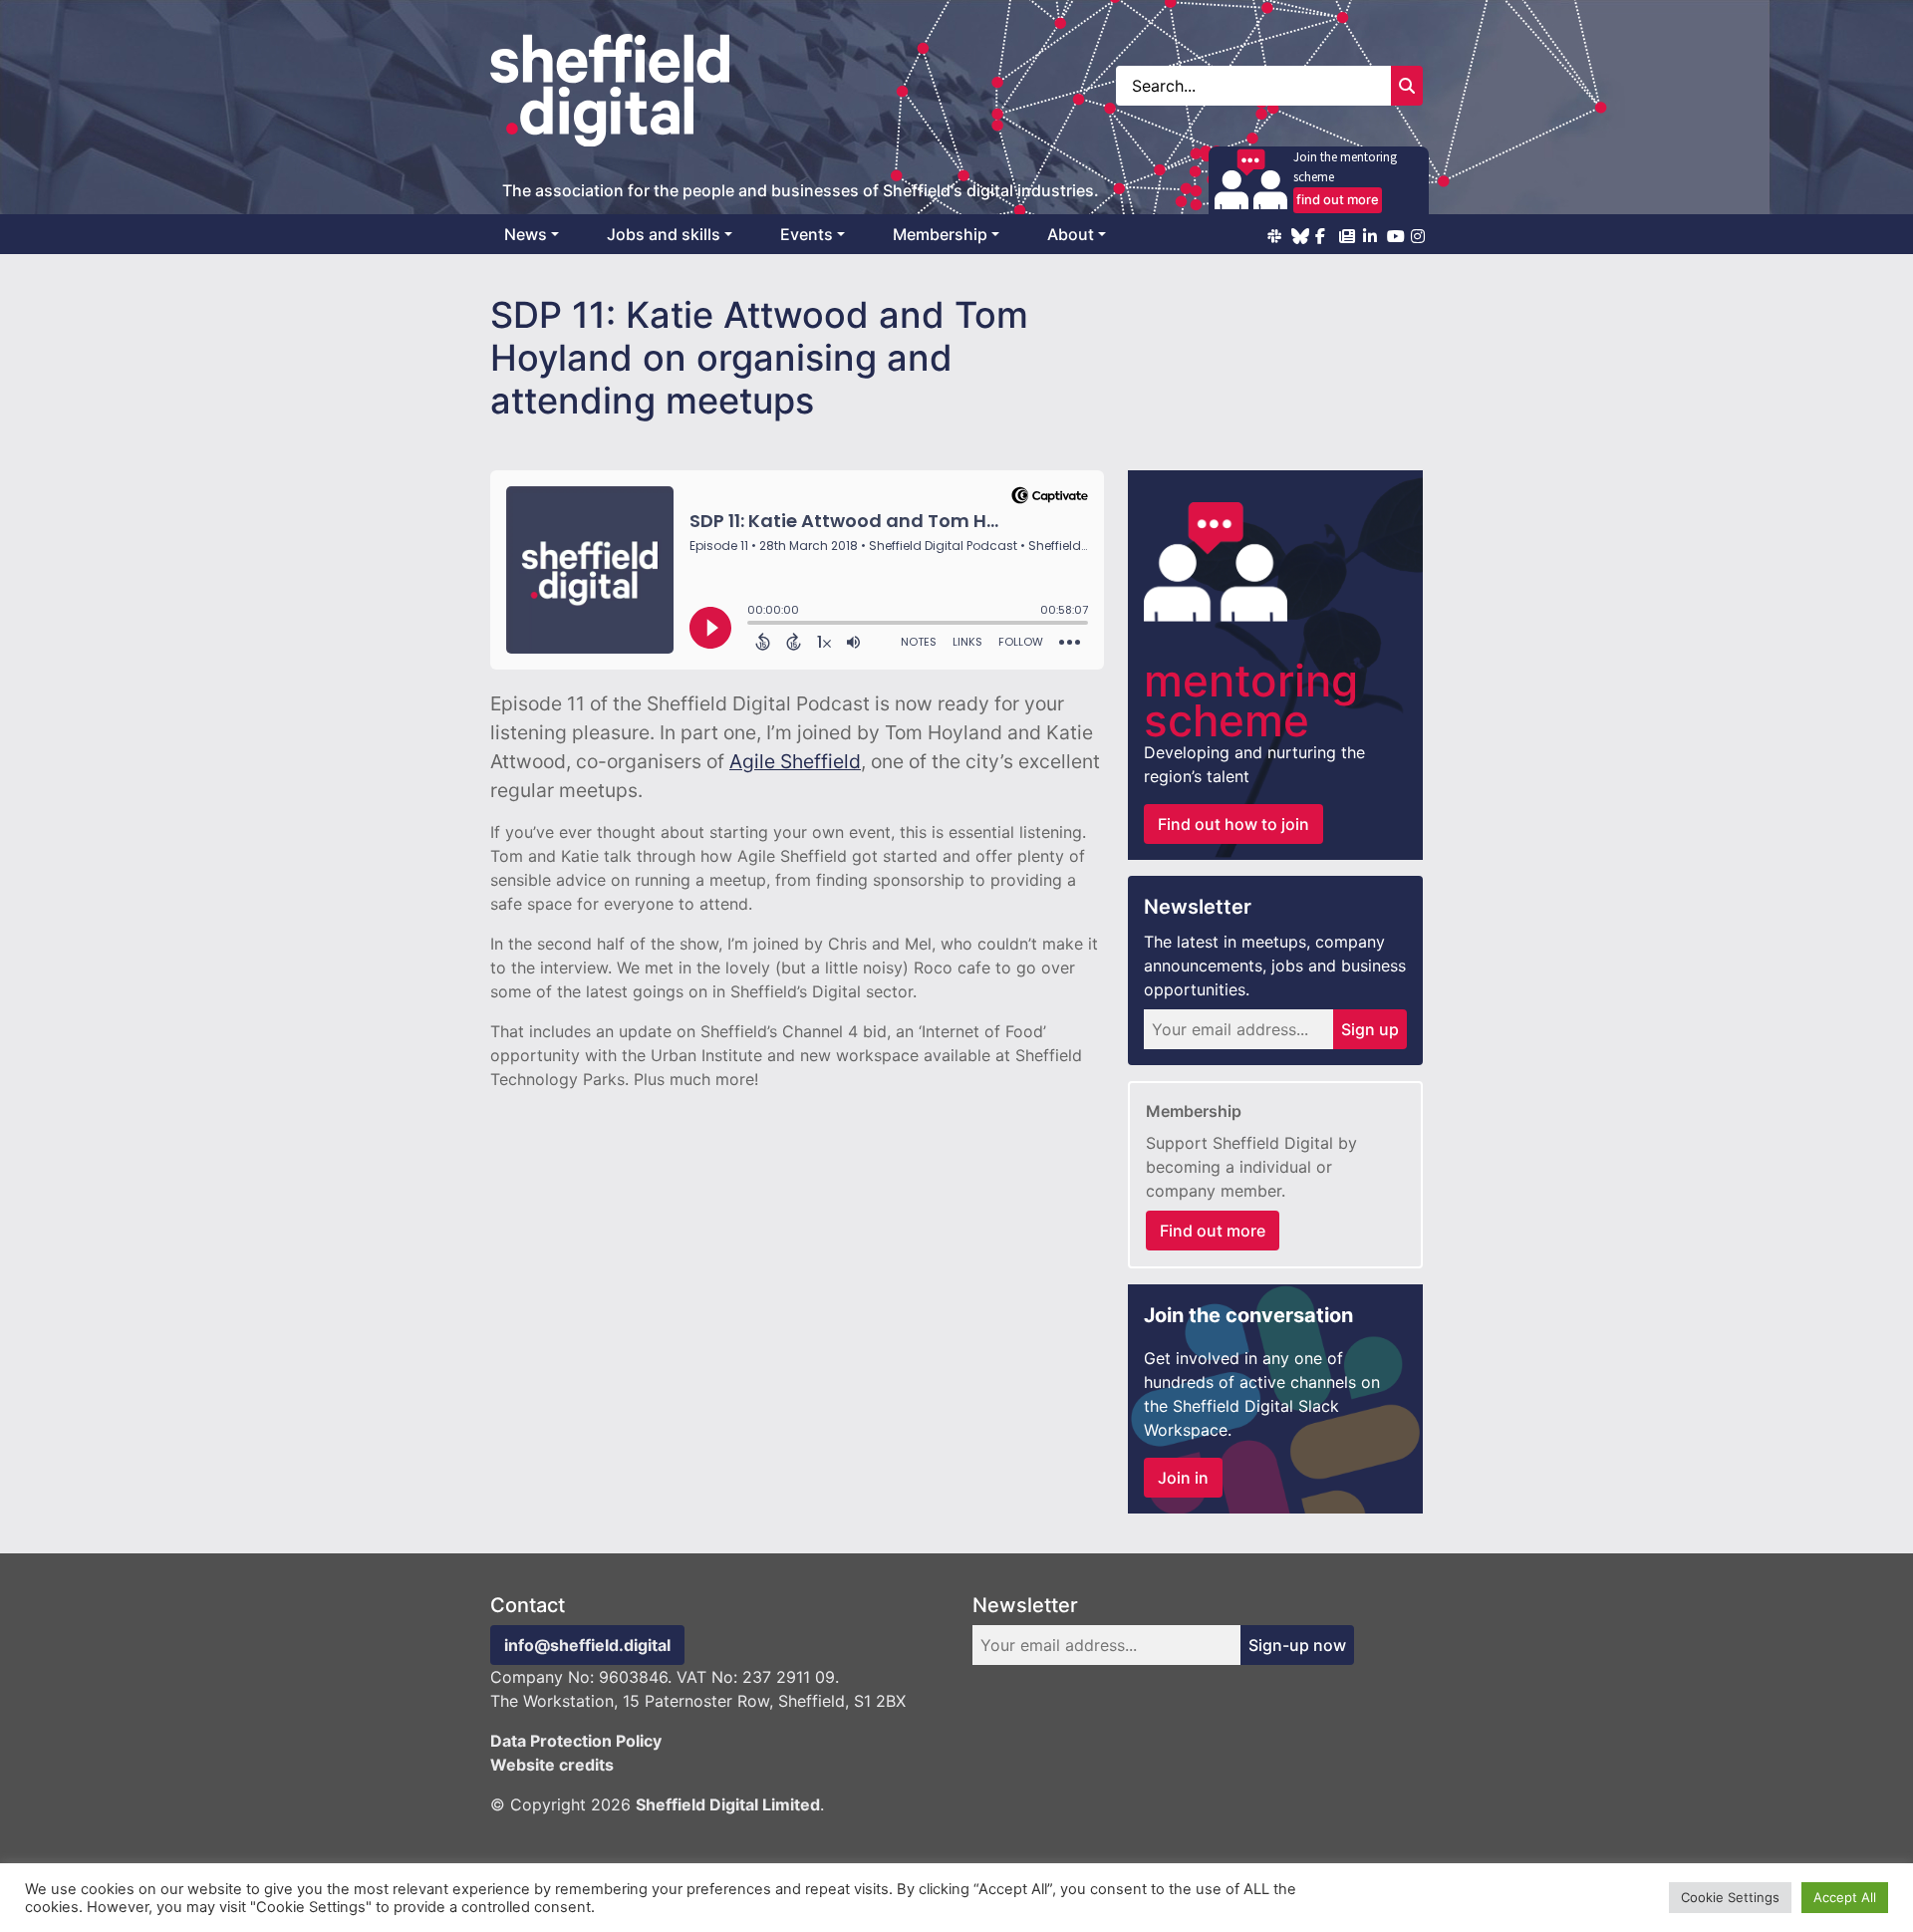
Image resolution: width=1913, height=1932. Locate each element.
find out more (1338, 199)
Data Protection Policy (576, 1741)
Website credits (552, 1765)
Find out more (1213, 1231)
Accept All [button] (1845, 1897)
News (526, 234)
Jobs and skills (664, 234)
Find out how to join (1233, 824)
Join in (1183, 1478)
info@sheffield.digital (587, 1645)
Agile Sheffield (795, 761)
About (1071, 234)
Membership (940, 234)
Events (807, 234)
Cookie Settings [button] (1730, 1897)
